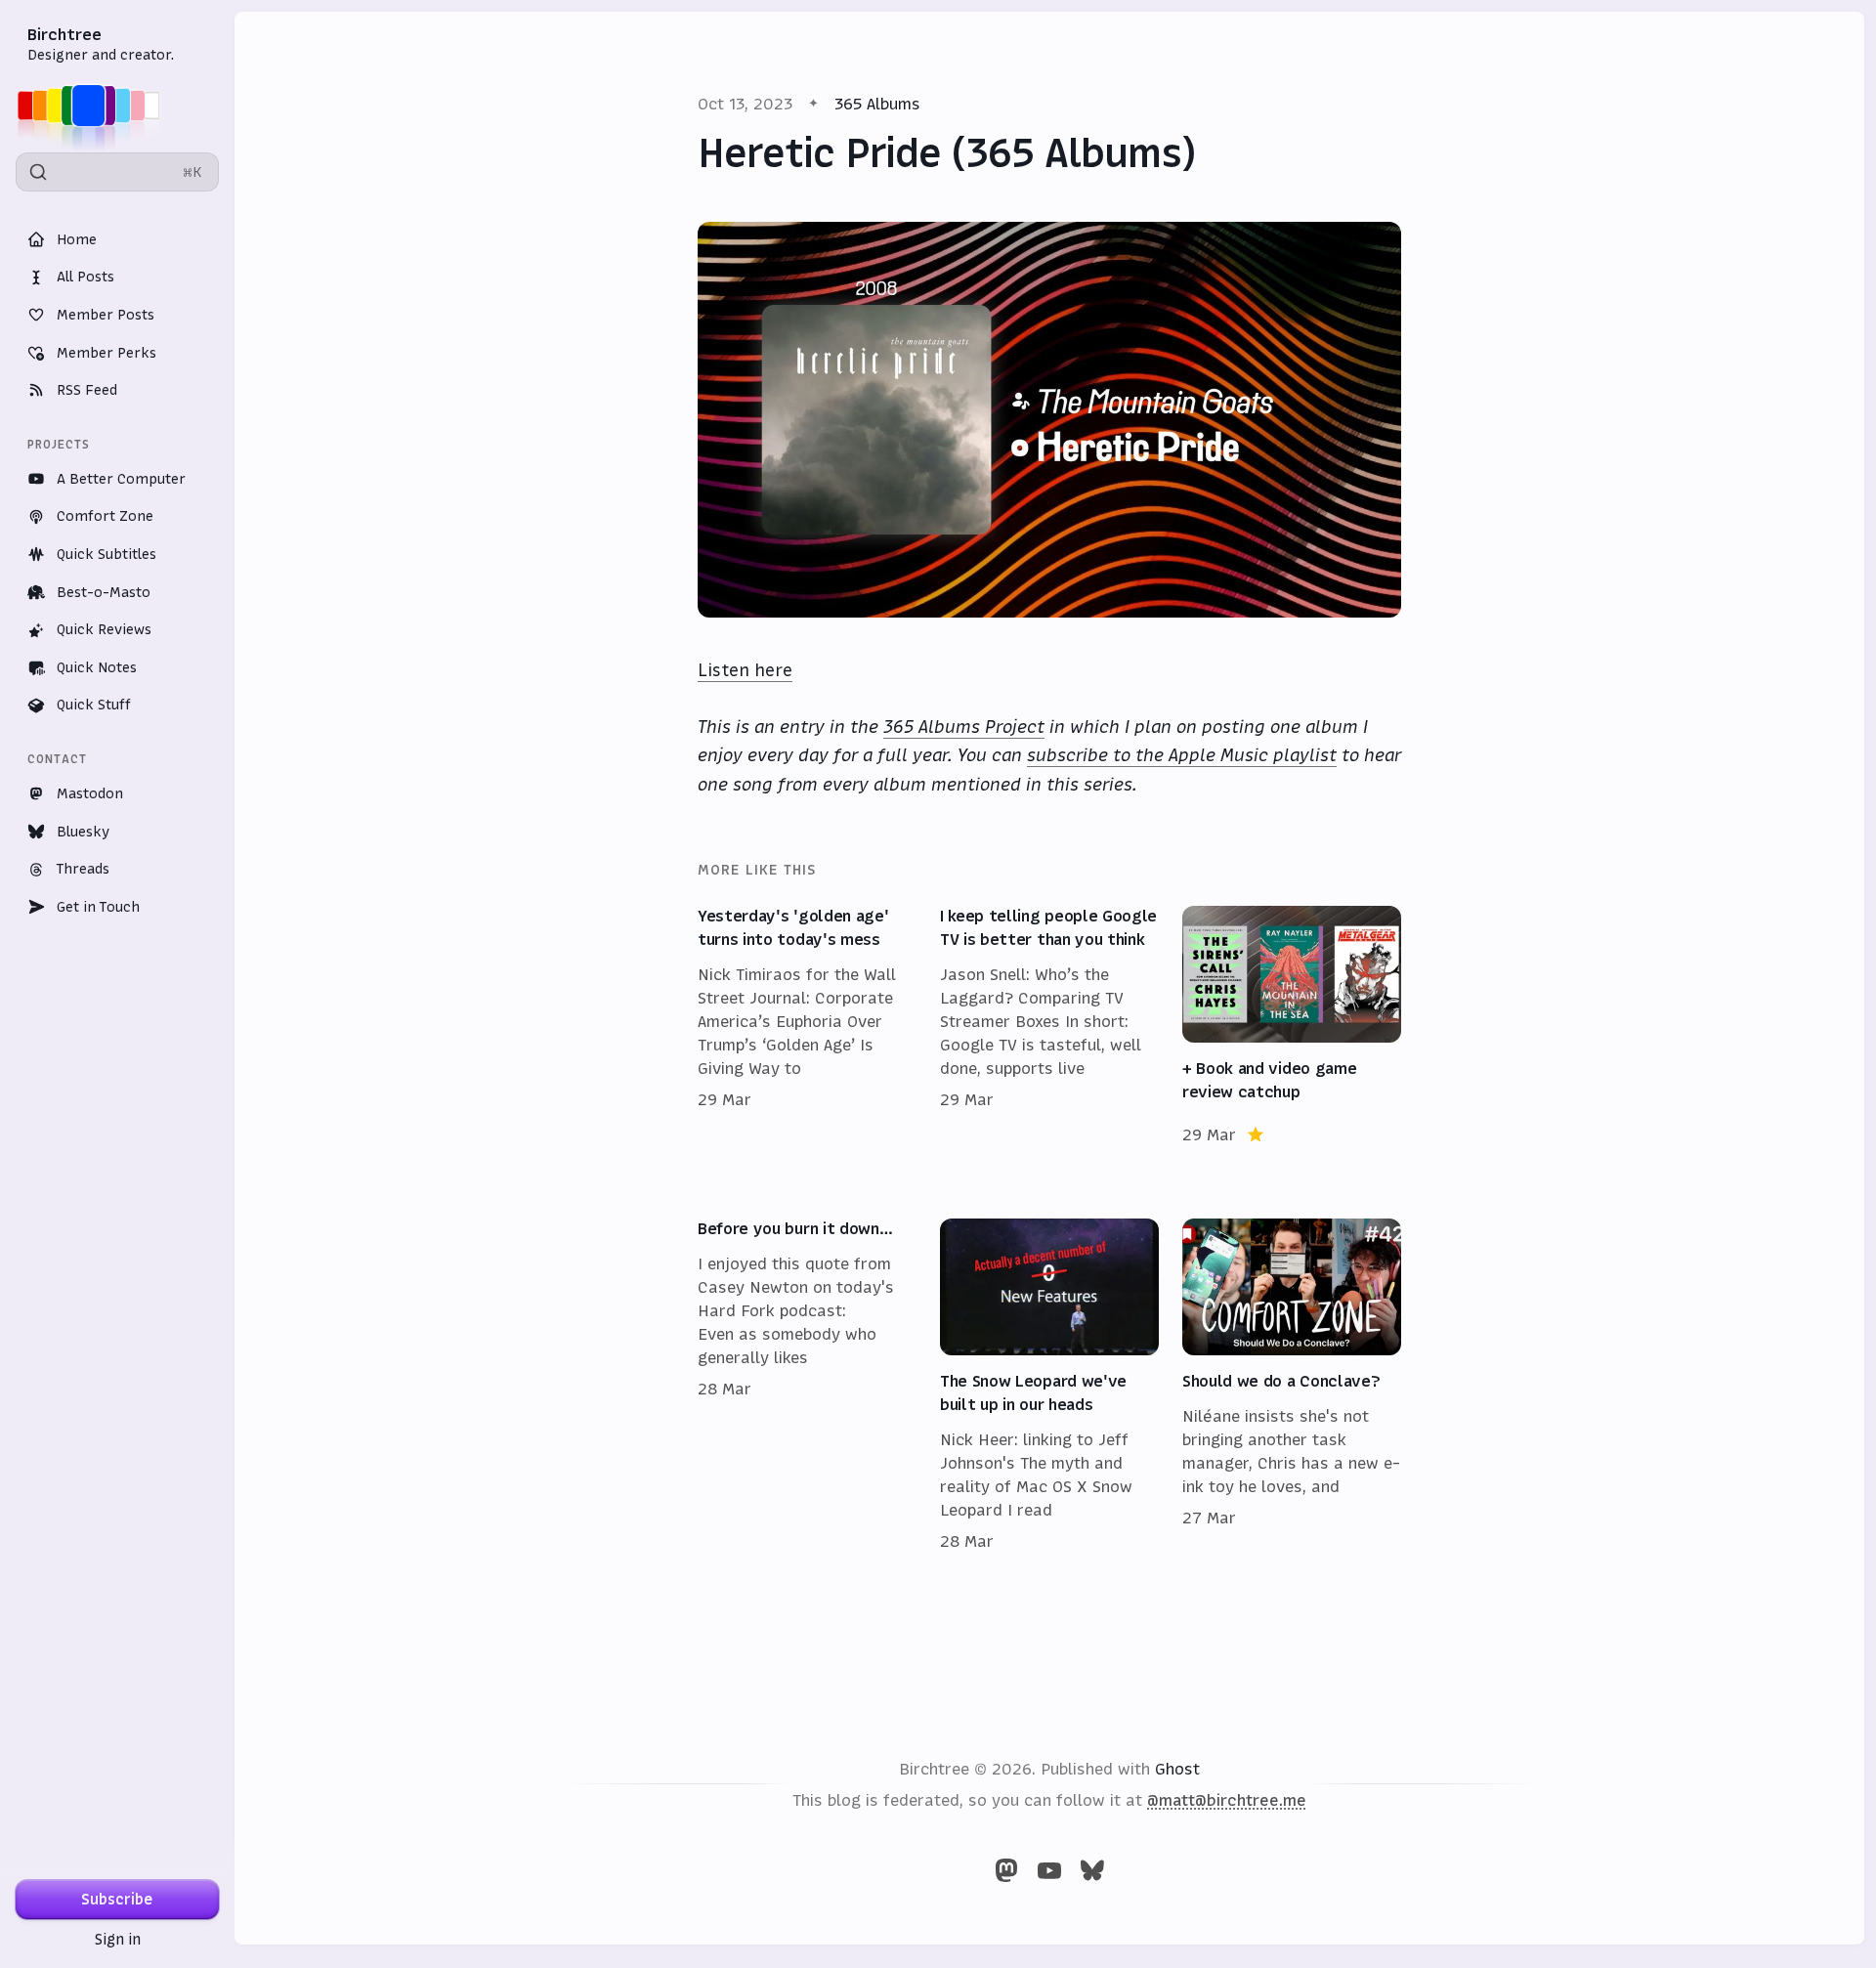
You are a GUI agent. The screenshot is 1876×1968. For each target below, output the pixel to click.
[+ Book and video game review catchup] (1292, 1026)
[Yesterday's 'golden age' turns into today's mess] (807, 1026)
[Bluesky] (1092, 1870)
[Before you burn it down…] (807, 1386)
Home (77, 239)
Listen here (745, 670)
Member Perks (107, 353)
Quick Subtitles (107, 554)
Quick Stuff (94, 705)
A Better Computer (121, 479)
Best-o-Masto (104, 592)
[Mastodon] (1006, 1870)
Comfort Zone (105, 516)
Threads (83, 869)
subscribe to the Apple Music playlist (1182, 755)
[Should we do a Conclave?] (1292, 1386)
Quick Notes (97, 667)
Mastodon (90, 793)
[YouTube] (1049, 1870)
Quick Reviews (104, 629)
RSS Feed (87, 390)
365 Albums (877, 104)
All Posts (85, 277)
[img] (94, 106)
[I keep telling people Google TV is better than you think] (1049, 1026)
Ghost (1177, 1769)
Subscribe (117, 1899)
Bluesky (83, 832)
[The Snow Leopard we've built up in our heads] (1049, 1386)
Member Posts (106, 315)
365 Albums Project (964, 727)
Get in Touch (98, 907)
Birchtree (64, 34)
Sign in (118, 1939)
